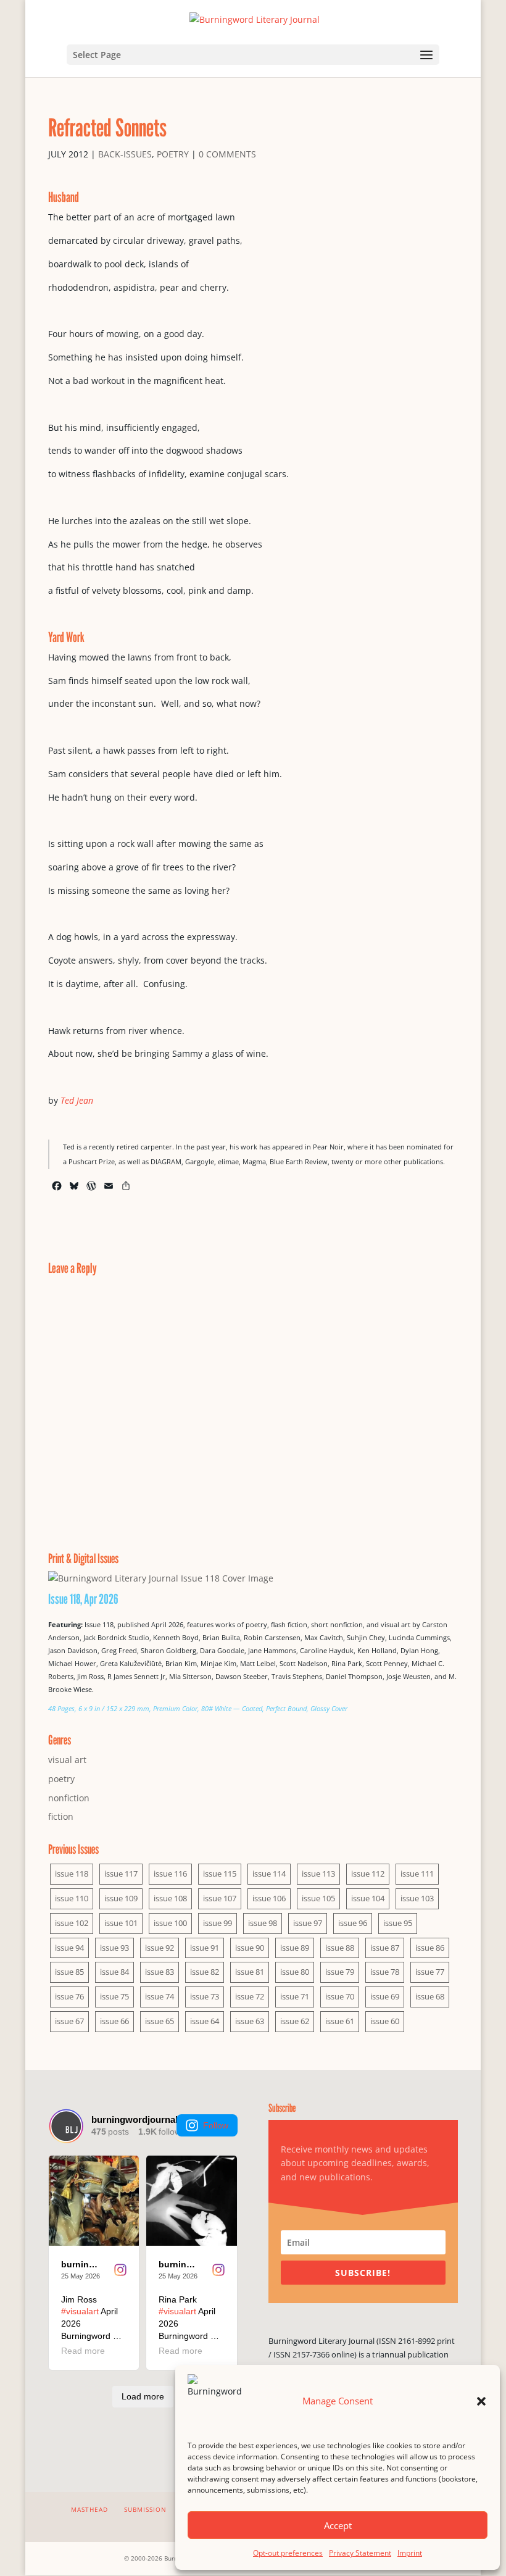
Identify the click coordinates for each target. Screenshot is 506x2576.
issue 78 (385, 1972)
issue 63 (250, 2021)
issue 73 (205, 1996)
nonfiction (69, 1798)
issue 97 (308, 1923)
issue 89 (295, 1948)
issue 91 (205, 1948)
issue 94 (69, 1948)
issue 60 (385, 2021)
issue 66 (114, 2021)
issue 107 (220, 1898)
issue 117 (121, 1874)
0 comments (227, 154)
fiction (61, 1816)
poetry (173, 154)
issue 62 (295, 2021)
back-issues (125, 154)
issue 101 (121, 1923)
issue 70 (340, 1996)
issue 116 (170, 1874)
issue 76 (69, 1996)
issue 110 (72, 1898)
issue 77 (430, 1972)
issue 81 (250, 1972)
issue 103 (417, 1898)
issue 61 (340, 2021)
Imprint (410, 2553)
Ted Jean (77, 1100)
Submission (145, 2509)
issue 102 (72, 1923)
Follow (216, 2125)
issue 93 (114, 1948)
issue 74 (160, 1996)
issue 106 (269, 1898)
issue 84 (114, 1972)
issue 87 (385, 1948)
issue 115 (220, 1874)
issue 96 (353, 1923)
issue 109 (121, 1898)
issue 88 (340, 1948)
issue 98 (263, 1923)
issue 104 (368, 1898)
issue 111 (417, 1874)
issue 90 (250, 1948)
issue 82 (205, 1972)
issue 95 (398, 1923)
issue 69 (385, 1996)
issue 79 (340, 1972)
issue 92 (160, 1948)
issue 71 (295, 1996)
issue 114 (269, 1874)
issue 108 (170, 1898)
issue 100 (170, 1923)
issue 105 (318, 1898)
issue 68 (430, 1996)
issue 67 (69, 2021)
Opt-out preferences (288, 2553)
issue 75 (114, 1996)
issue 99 (218, 1923)
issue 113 (318, 1874)
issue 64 (205, 2021)
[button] (481, 2401)
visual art (67, 1760)
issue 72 (250, 1996)
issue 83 (160, 1972)
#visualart (80, 2311)
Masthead (89, 2509)
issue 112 (368, 1874)
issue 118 (72, 1874)
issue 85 (69, 1972)
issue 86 (430, 1948)
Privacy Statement (360, 2553)
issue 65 (160, 2021)
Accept (338, 2525)
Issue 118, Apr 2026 (83, 1599)
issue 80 (295, 1972)
